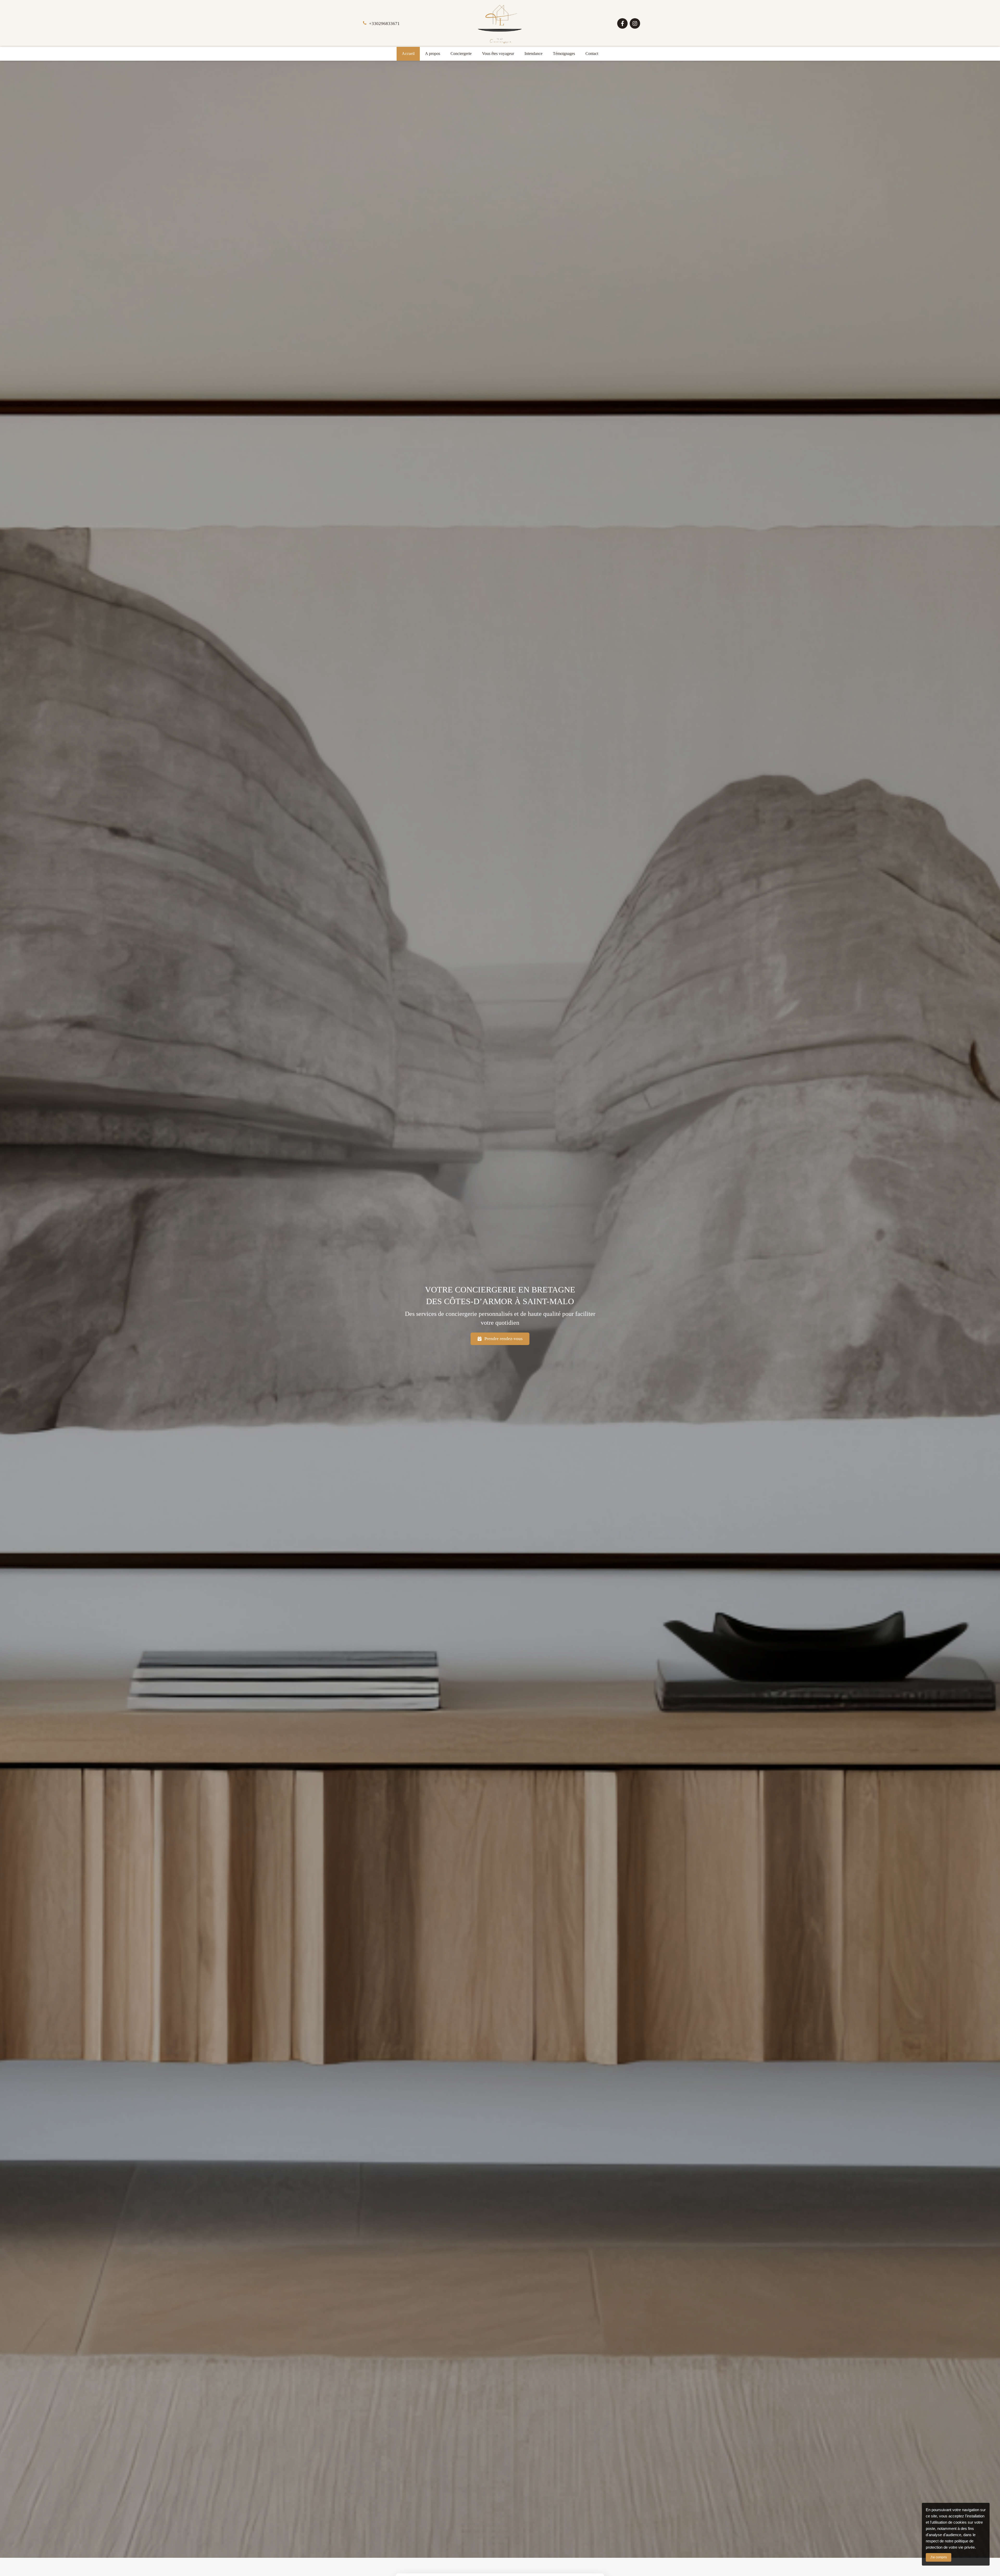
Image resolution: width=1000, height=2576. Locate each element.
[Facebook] (622, 23)
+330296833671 (384, 24)
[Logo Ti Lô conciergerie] (500, 43)
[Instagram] (635, 23)
